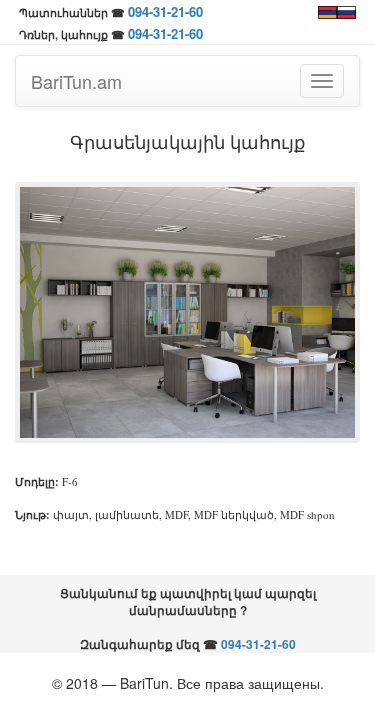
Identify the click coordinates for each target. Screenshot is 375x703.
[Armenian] (327, 10)
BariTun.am (76, 81)
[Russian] (346, 10)
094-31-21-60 (165, 11)
